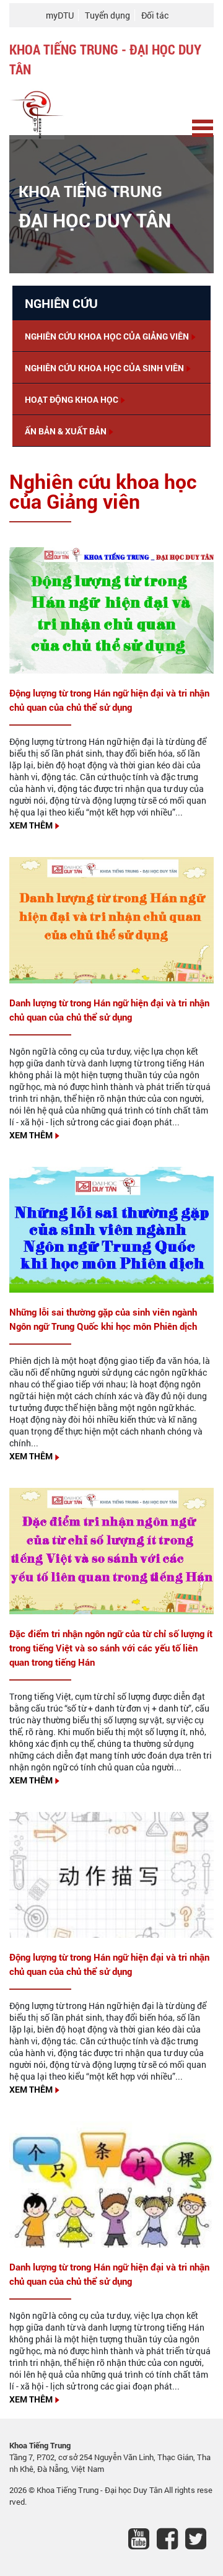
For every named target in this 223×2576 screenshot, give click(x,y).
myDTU (60, 15)
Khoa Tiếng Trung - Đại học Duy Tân (100, 2490)
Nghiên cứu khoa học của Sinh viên (104, 368)
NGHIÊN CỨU (61, 303)
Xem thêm (31, 825)
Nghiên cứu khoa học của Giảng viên (107, 336)
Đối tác (155, 15)
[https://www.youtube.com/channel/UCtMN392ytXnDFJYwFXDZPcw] (142, 2541)
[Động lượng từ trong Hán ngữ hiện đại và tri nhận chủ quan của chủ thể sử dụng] (111, 609)
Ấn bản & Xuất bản (66, 431)
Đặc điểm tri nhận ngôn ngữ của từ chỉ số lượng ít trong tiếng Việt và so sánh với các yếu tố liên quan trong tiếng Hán (111, 1648)
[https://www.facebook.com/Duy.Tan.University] (171, 2541)
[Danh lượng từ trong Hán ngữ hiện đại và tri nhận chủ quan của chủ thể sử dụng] (111, 919)
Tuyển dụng (107, 15)
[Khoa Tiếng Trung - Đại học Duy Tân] (37, 111)
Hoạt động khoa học (72, 399)
